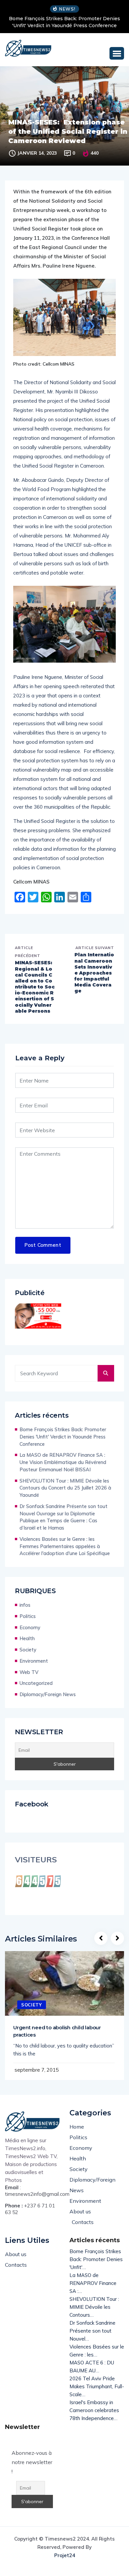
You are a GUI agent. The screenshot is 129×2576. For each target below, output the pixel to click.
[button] (117, 53)
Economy (30, 1627)
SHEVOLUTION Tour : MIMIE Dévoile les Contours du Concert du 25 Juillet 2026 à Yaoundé (65, 1488)
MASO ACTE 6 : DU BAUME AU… (92, 2367)
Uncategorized (36, 1683)
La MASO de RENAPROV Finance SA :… (93, 2283)
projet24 (65, 2555)
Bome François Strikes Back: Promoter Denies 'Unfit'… (96, 2259)
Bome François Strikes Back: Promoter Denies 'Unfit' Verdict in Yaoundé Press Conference (64, 22)
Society (28, 1650)
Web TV (29, 1672)
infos (25, 1605)
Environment (34, 1661)
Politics (28, 1616)
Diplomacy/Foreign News (48, 1694)
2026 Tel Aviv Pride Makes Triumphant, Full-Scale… (97, 2386)
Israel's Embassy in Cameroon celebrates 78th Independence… (94, 2410)
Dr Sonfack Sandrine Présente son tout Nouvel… (92, 2331)
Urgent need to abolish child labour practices (57, 2031)
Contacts (83, 2222)
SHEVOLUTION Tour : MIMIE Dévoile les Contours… (94, 2307)
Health (27, 1638)
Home (77, 2127)
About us (80, 2211)
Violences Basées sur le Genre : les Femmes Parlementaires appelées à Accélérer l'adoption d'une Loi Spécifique (65, 1546)
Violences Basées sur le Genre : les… (97, 2351)
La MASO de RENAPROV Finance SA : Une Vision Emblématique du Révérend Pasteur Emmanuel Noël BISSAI (63, 1462)
